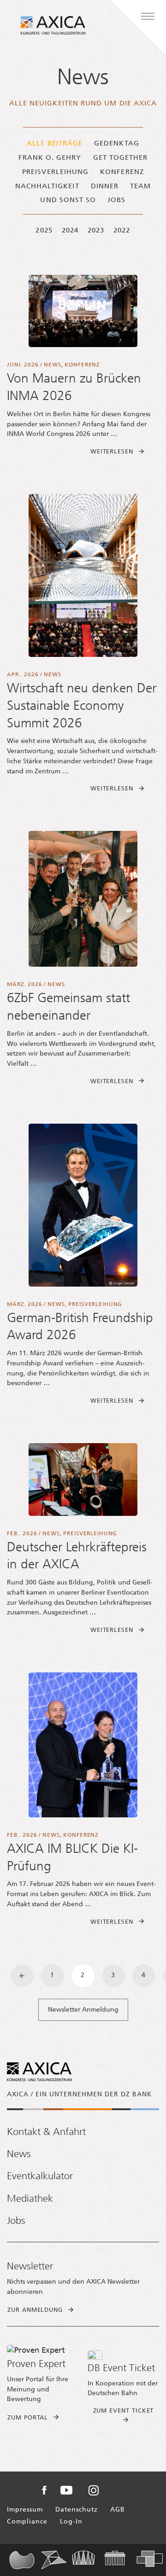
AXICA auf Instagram (94, 2490)
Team (140, 187)
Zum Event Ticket (124, 2411)
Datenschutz (77, 2510)
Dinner (105, 187)
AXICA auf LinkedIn (119, 2490)
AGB (118, 2510)
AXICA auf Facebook (44, 2490)
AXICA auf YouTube (66, 2490)
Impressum (25, 2510)
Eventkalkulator (40, 2177)
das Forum (57, 2560)
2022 (122, 231)
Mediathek (30, 2199)
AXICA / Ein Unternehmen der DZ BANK (79, 2095)
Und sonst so (68, 200)
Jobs (116, 200)
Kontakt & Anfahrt (46, 2132)
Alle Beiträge (55, 144)
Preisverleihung (55, 172)
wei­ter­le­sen (125, 452)
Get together (121, 158)
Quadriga (120, 2560)
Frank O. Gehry (50, 158)
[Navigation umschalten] (148, 17)
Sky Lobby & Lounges (88, 2560)
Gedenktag (117, 144)
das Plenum (25, 2560)
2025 (44, 231)
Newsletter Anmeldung (83, 2010)
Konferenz (122, 172)
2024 (70, 231)
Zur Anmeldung (35, 2310)
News (52, 365)
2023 (96, 231)
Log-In (71, 2522)
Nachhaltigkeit (47, 187)
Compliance (27, 2522)
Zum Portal (28, 2418)
